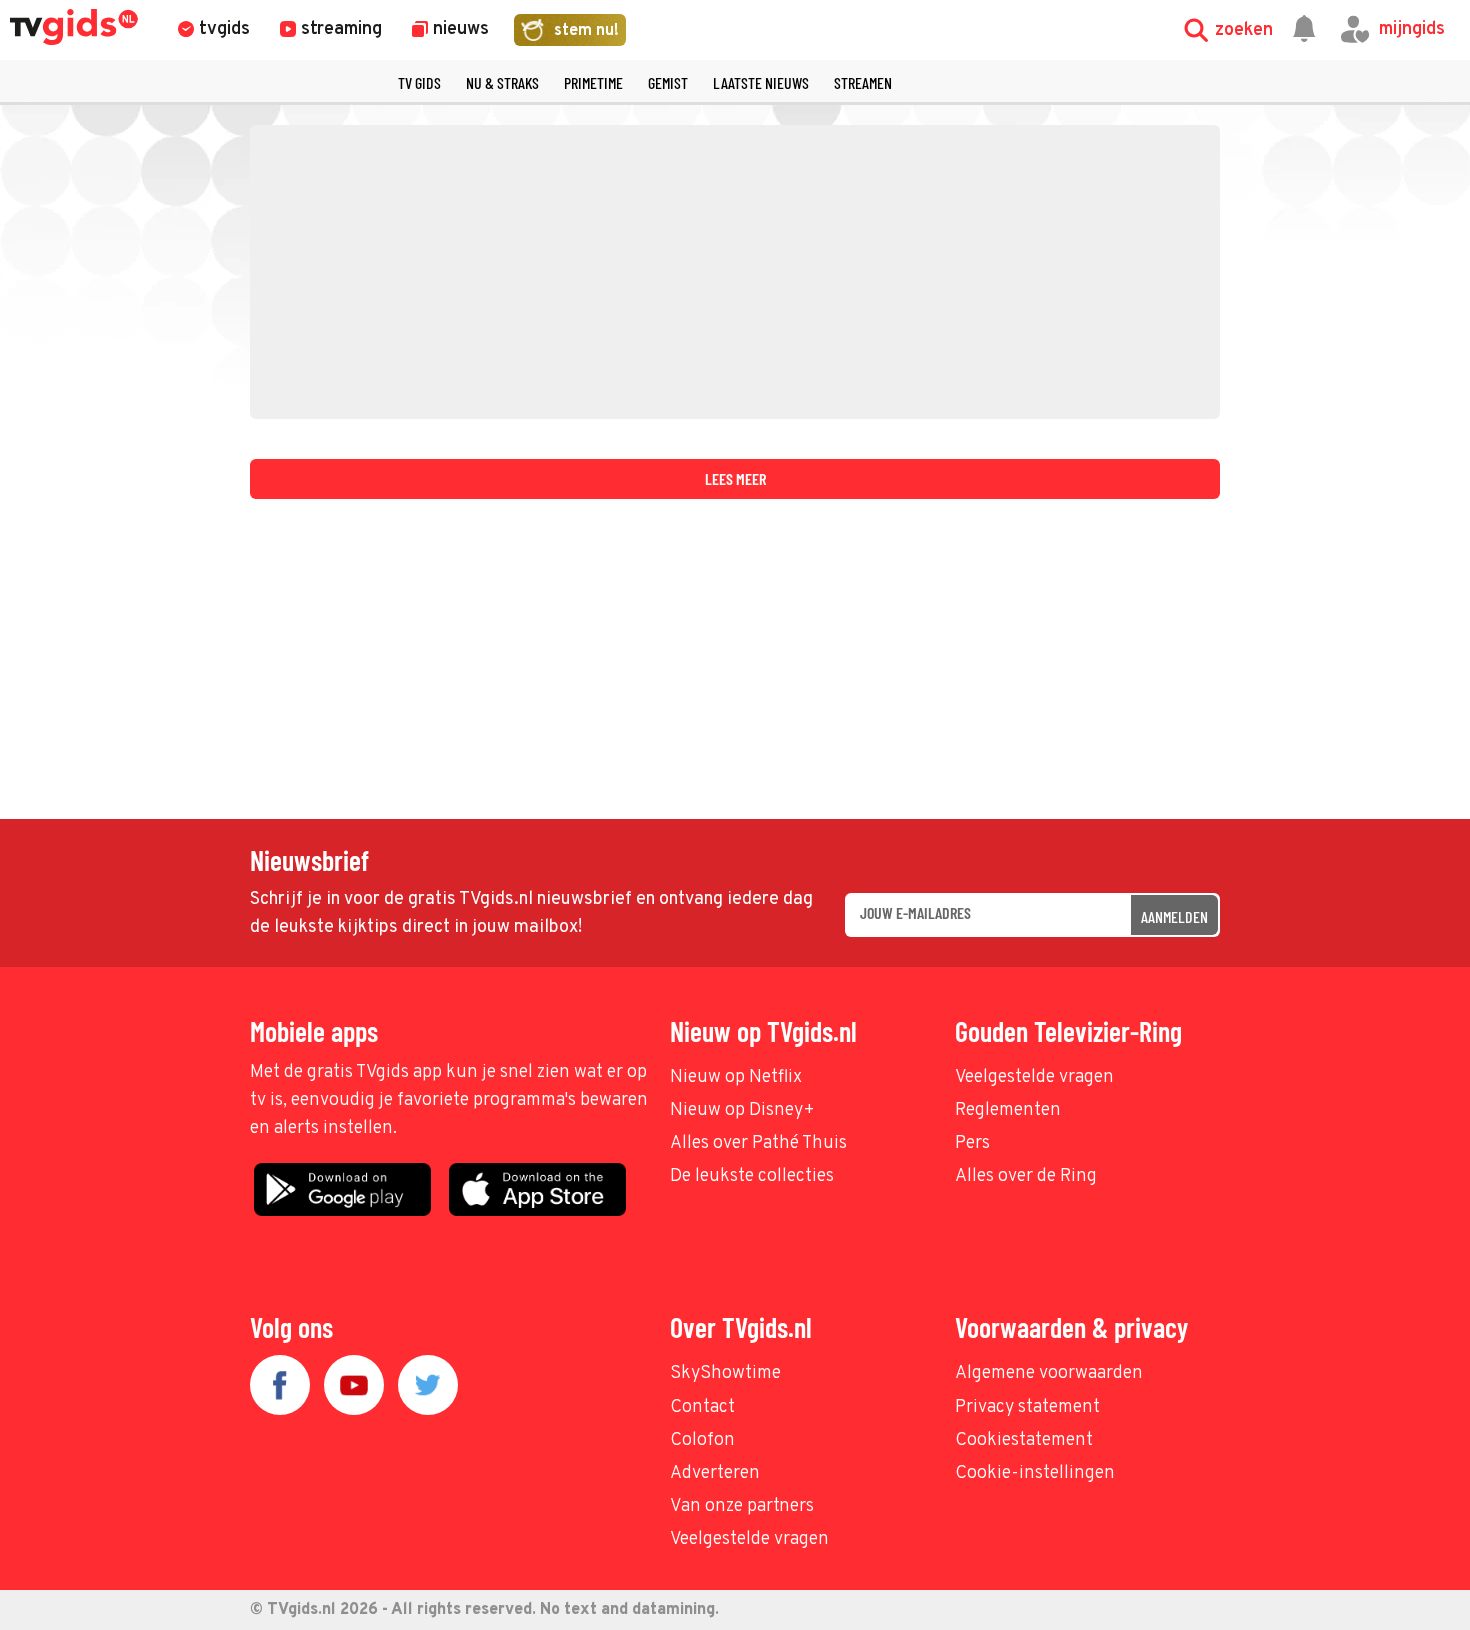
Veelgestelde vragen (1034, 1077)
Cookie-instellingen (1035, 1473)
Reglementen (1008, 1110)
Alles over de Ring (1026, 1176)
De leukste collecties (752, 1176)
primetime (593, 82)
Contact (702, 1407)
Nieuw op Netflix (736, 1077)
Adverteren (715, 1473)
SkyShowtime (725, 1373)
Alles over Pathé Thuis (758, 1143)
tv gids (419, 82)
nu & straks (502, 82)
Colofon (702, 1440)
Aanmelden (1174, 916)
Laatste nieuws (761, 82)
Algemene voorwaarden (1049, 1373)
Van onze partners (742, 1506)
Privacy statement (1027, 1407)
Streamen (863, 82)
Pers (972, 1143)
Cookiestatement (1024, 1440)
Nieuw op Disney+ (742, 1110)
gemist (668, 82)
